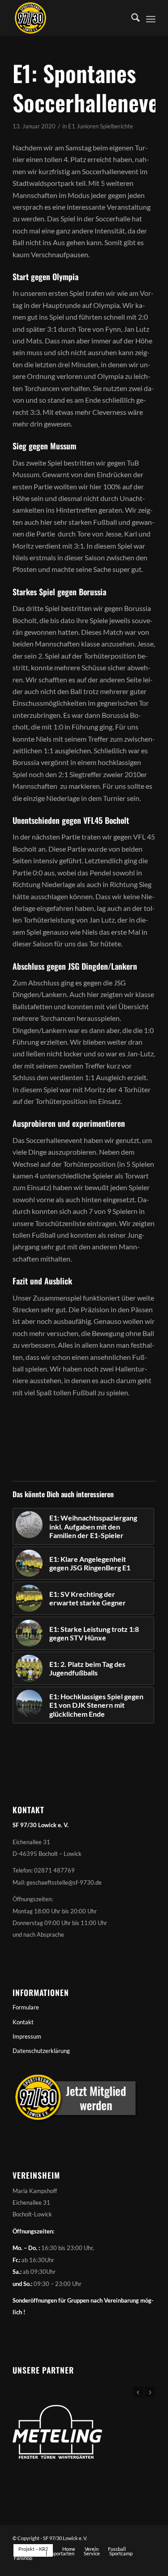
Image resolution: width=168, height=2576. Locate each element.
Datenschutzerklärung (41, 2051)
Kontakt (23, 2022)
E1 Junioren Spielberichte (101, 126)
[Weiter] (150, 2392)
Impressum (27, 2036)
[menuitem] (131, 18)
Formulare (26, 2007)
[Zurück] (138, 2392)
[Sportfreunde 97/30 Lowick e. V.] (70, 18)
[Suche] (131, 18)
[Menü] (151, 18)
